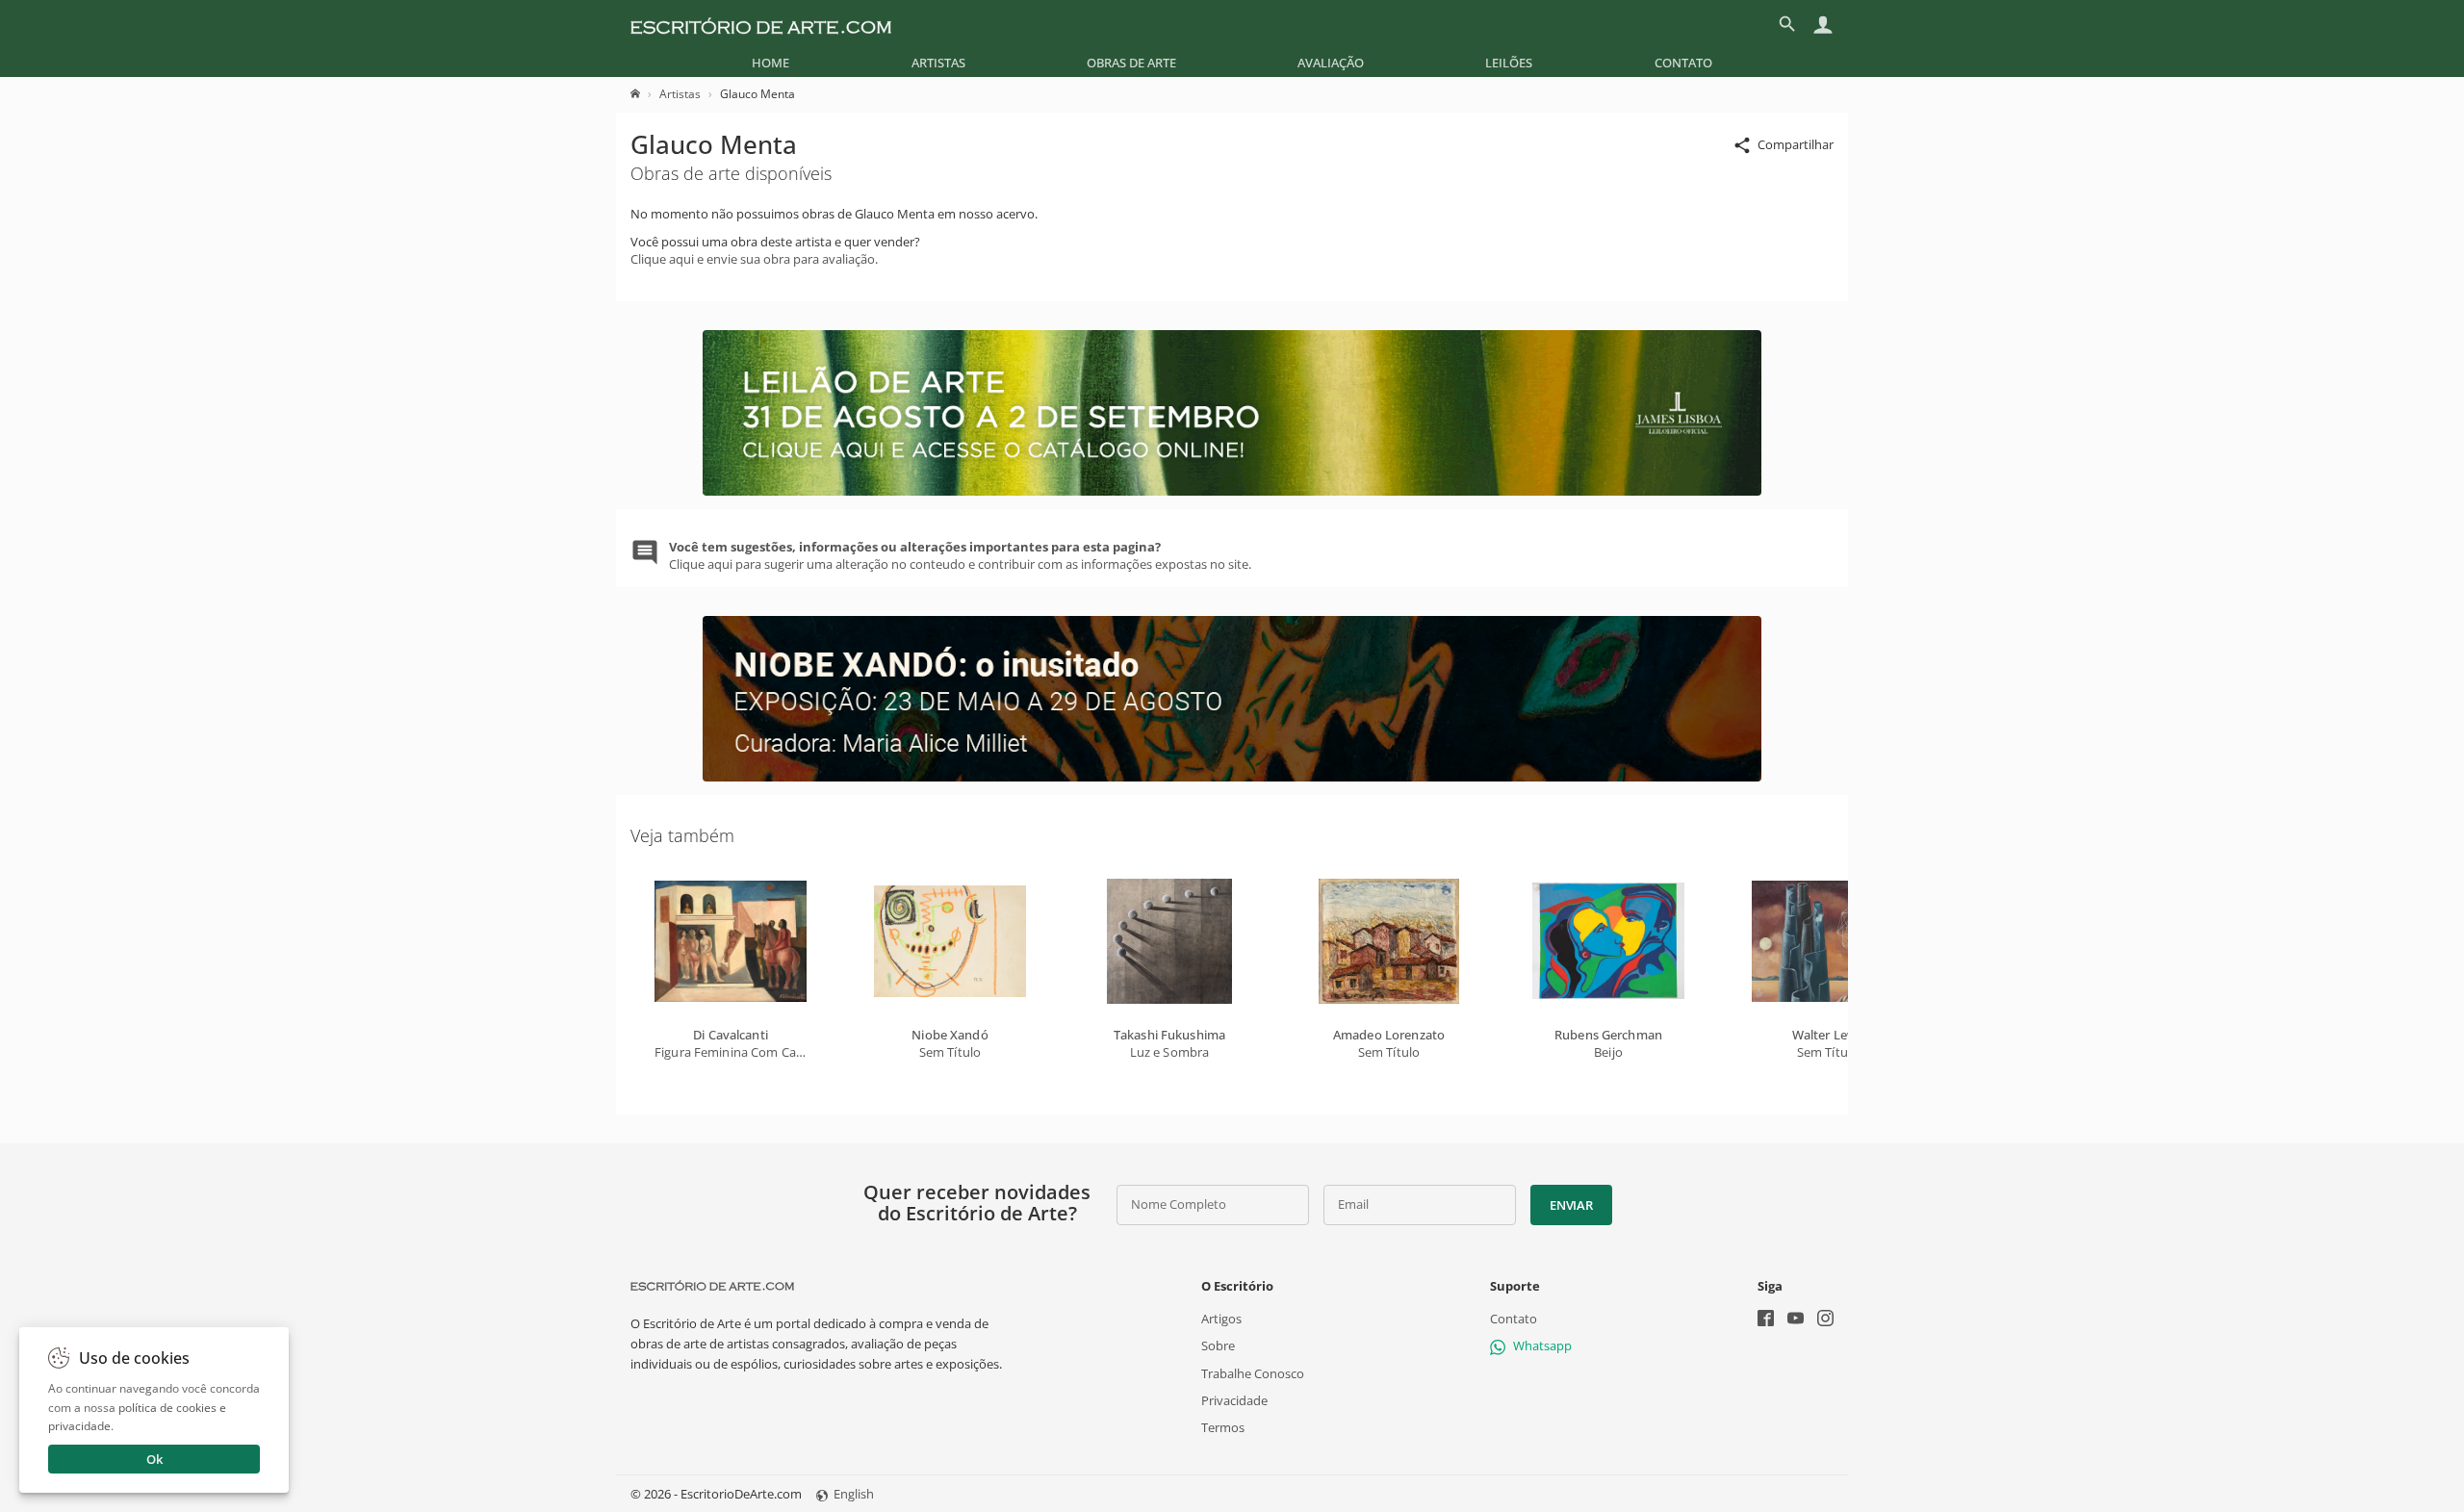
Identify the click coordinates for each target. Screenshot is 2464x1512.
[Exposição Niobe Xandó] (1232, 777)
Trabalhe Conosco (1253, 1373)
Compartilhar (1796, 144)
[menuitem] (770, 63)
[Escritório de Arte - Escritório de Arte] (712, 1286)
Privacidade (1234, 1400)
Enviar (1571, 1205)
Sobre (1218, 1345)
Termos (1223, 1427)
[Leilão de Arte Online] (1232, 491)
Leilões (1509, 63)
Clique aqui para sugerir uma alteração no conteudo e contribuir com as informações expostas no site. (960, 555)
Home (770, 63)
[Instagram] (1825, 1320)
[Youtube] (1796, 1320)
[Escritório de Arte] (761, 24)
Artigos (1221, 1319)
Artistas (938, 63)
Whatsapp (1542, 1345)
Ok (154, 1459)
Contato (1683, 63)
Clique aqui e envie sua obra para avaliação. (754, 259)
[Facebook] (1766, 1320)
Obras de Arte (1131, 63)
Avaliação (1331, 63)
